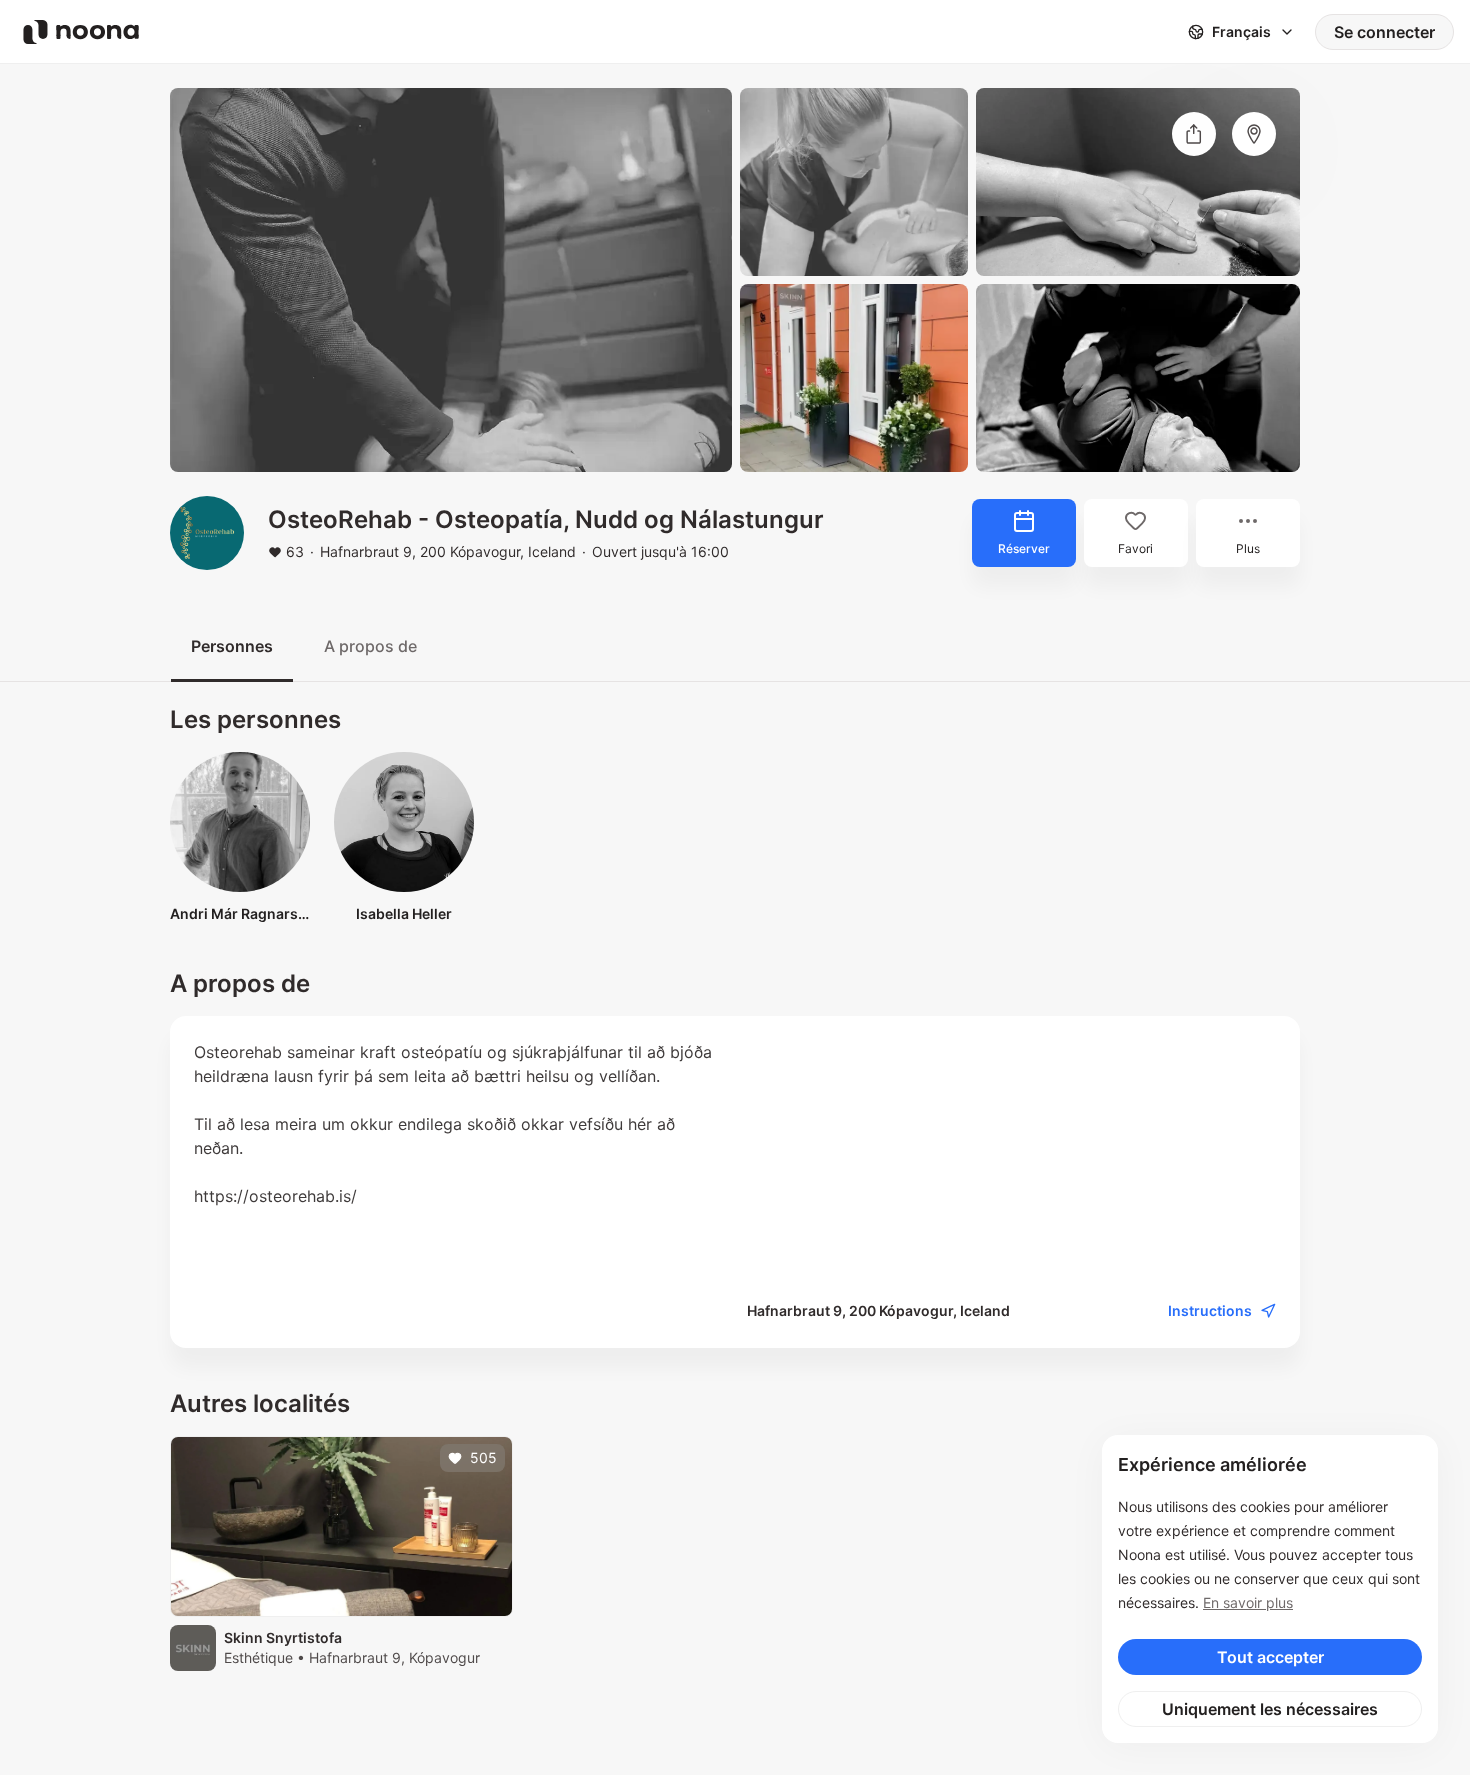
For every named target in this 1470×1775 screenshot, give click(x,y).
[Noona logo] (81, 32)
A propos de (370, 646)
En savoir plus (1248, 1602)
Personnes (232, 646)
